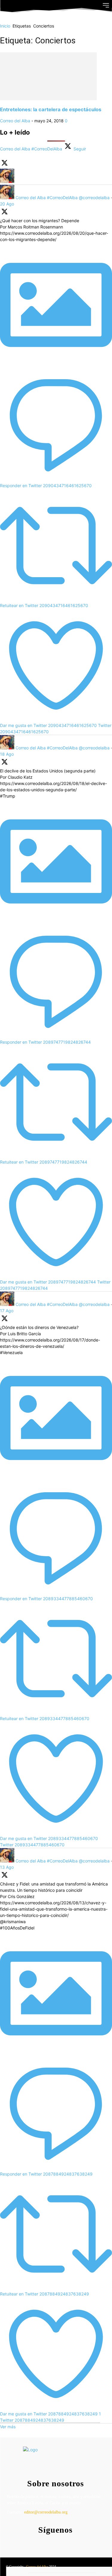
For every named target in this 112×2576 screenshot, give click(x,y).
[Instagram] (54, 2542)
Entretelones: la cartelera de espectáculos (51, 109)
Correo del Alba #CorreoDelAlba (47, 198)
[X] (66, 2542)
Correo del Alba (15, 121)
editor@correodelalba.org (46, 2512)
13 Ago (7, 1867)
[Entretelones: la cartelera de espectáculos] (48, 99)
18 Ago (7, 754)
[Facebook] (42, 2542)
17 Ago (7, 1311)
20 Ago (7, 204)
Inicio (5, 26)
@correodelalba (94, 198)
